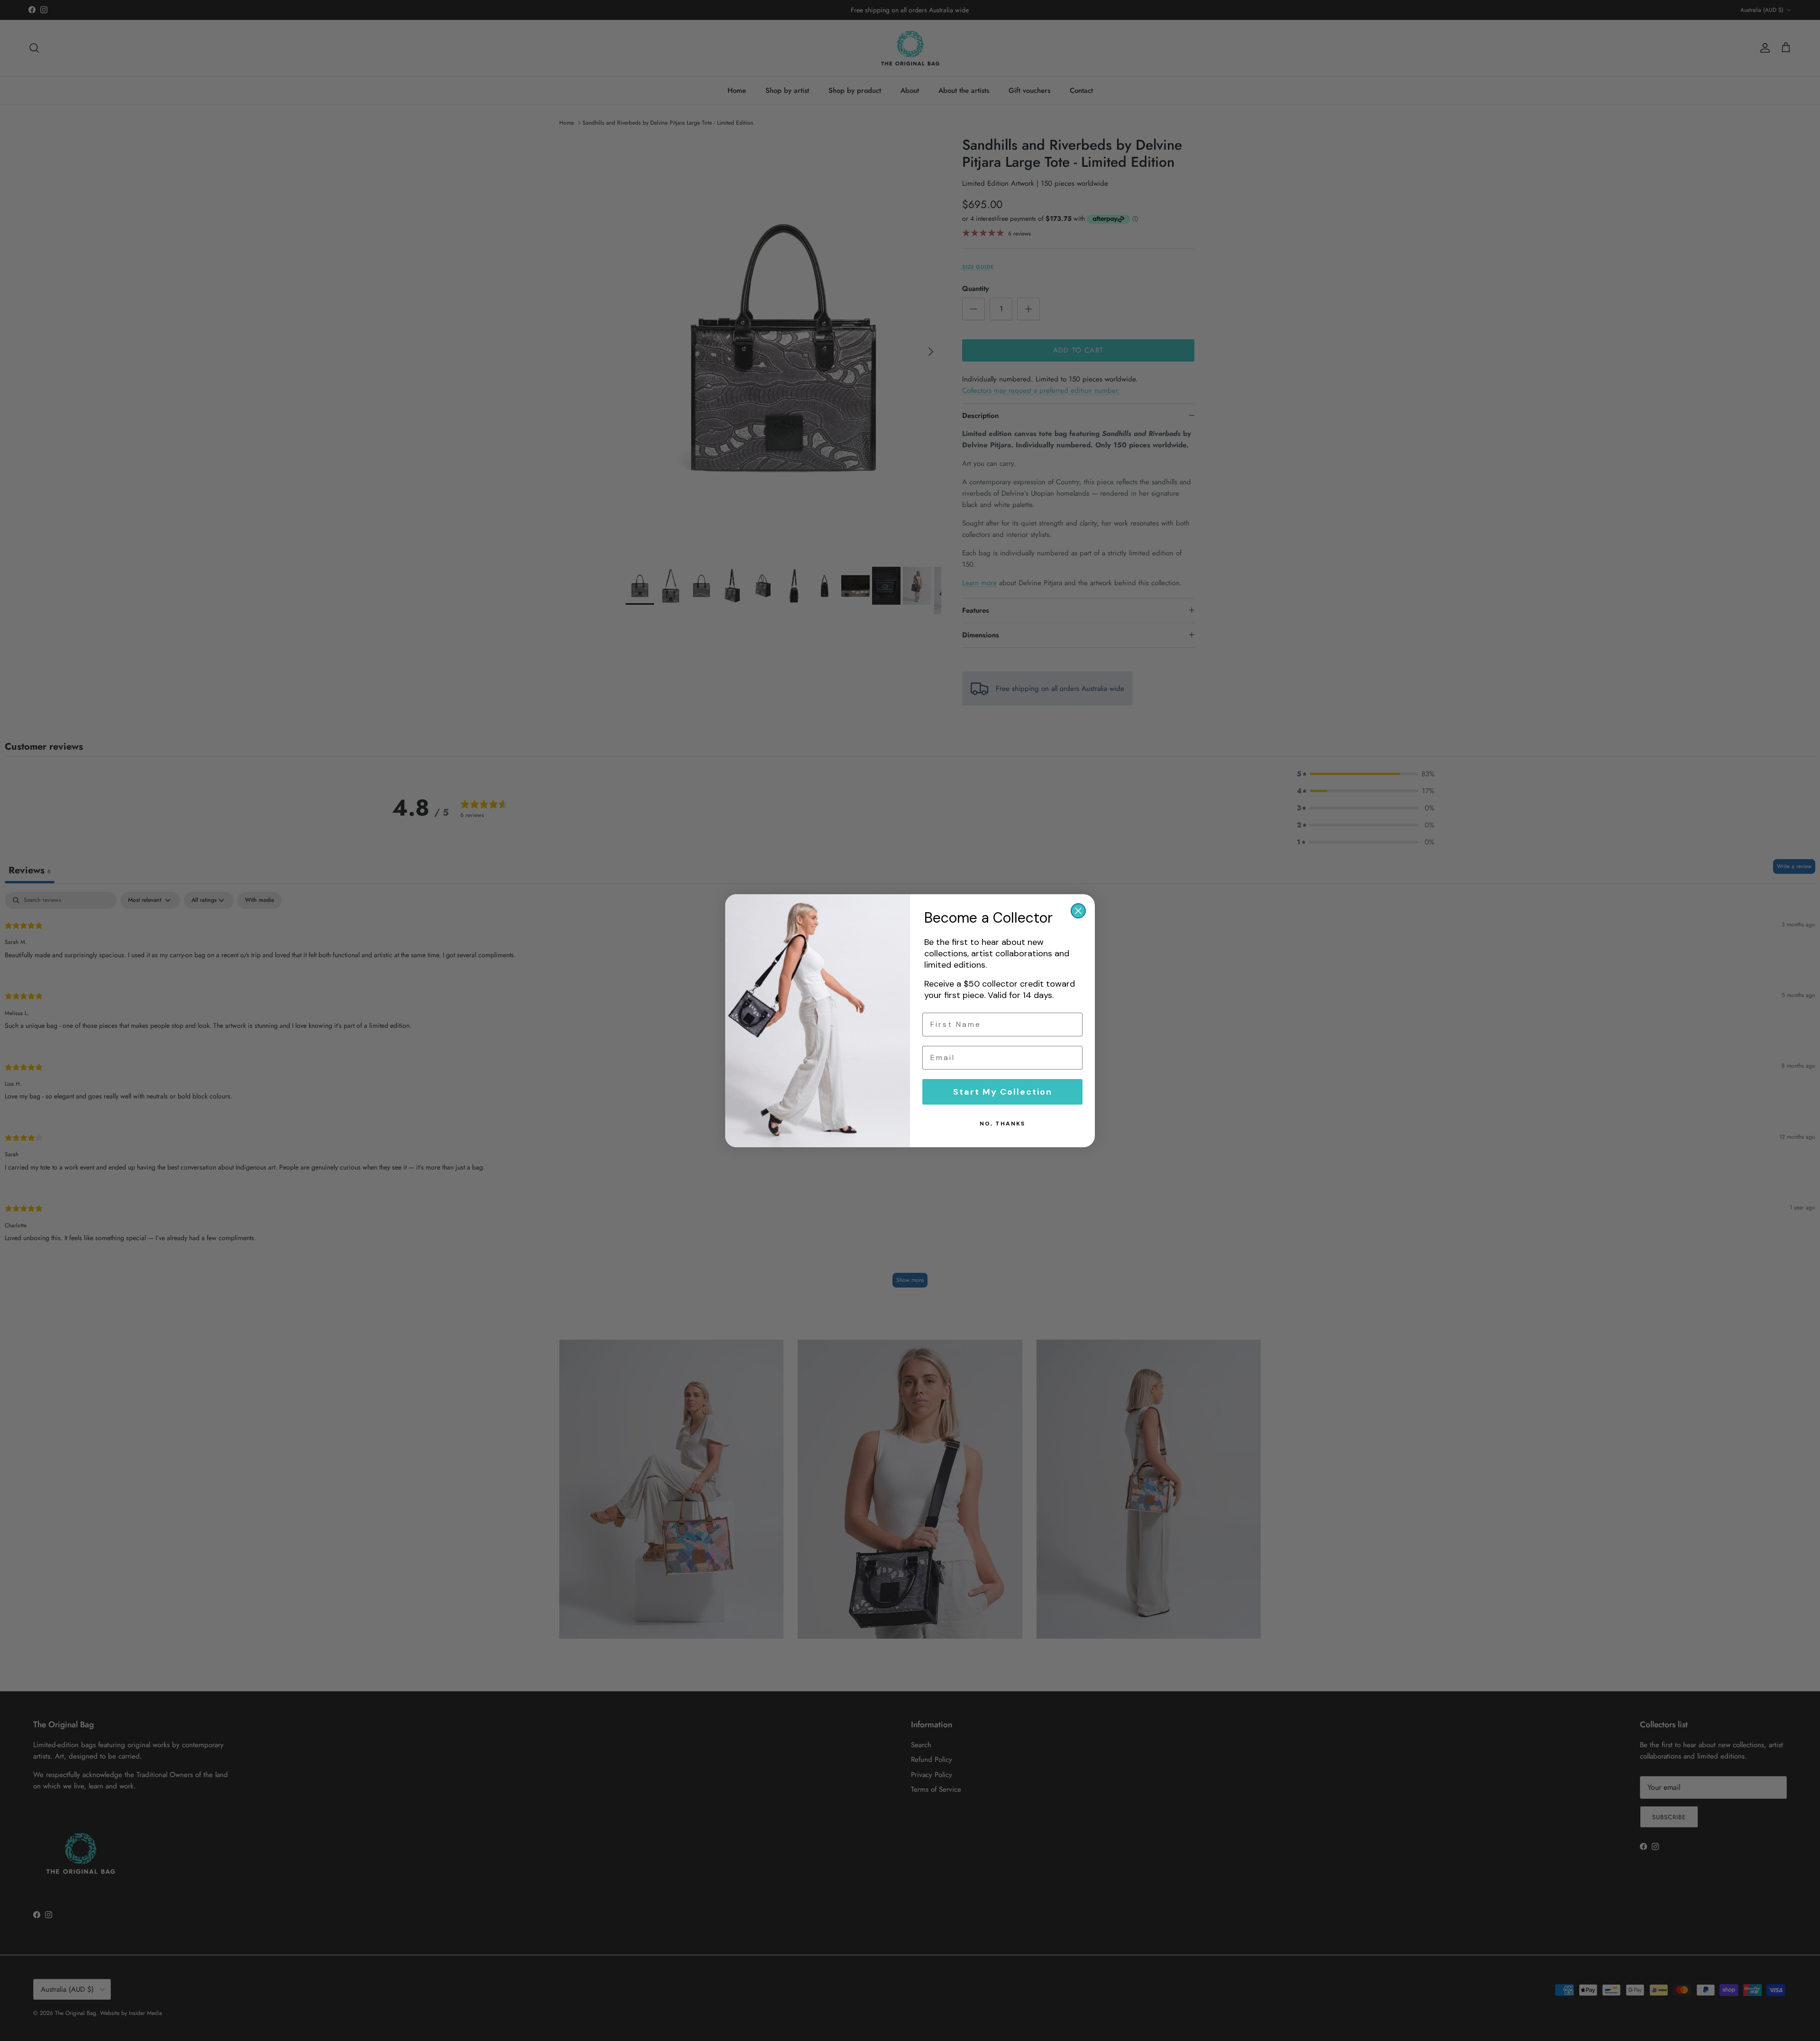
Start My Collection (1003, 1092)
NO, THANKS (1002, 1124)
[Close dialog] (1078, 911)
